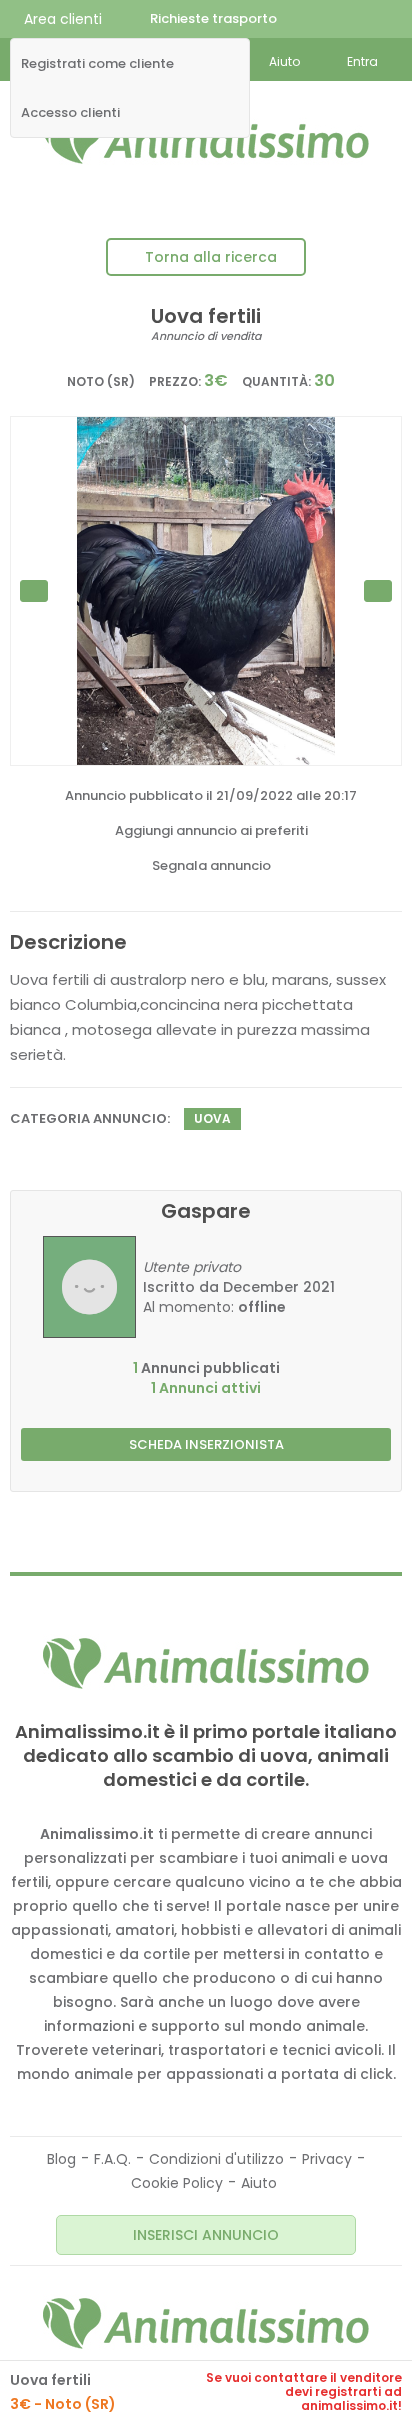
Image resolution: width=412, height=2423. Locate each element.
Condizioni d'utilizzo (216, 2159)
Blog (61, 2159)
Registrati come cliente (97, 64)
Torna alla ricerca (211, 257)
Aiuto (259, 2183)
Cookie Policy (177, 2183)
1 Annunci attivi (206, 1388)
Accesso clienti (70, 113)
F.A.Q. (112, 2159)
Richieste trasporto (213, 18)
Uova (212, 1118)
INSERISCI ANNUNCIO (206, 2235)
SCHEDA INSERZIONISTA (206, 1444)
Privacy (327, 2159)
